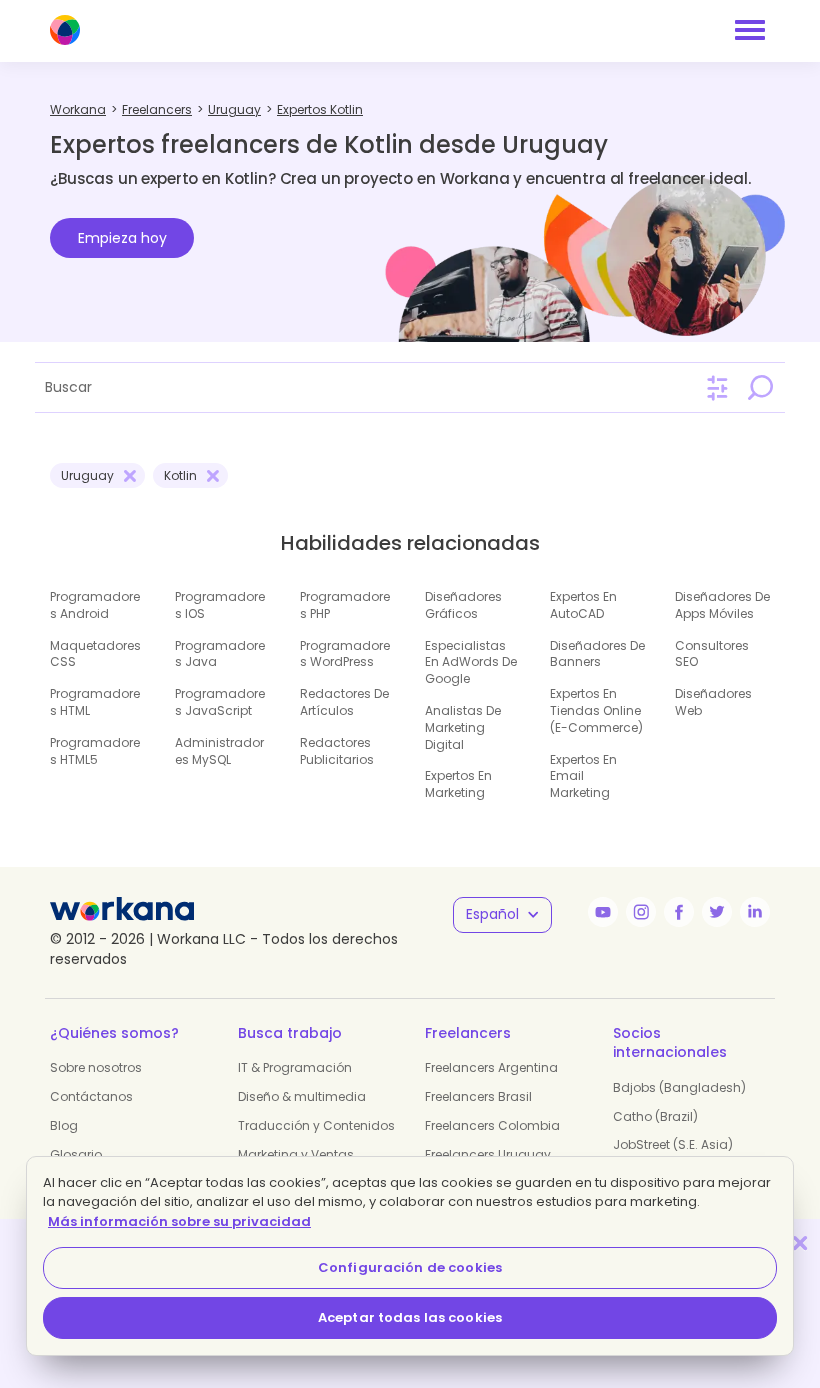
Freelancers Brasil (478, 1096)
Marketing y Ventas (296, 1154)
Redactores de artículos (344, 702)
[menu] (750, 30)
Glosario (76, 1154)
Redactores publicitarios (337, 751)
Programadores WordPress (345, 654)
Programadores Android (95, 605)
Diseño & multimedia (302, 1096)
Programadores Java (220, 654)
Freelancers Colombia (492, 1125)
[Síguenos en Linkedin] (755, 912)
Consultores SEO (712, 654)
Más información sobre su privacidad (179, 1221)
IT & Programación (295, 1067)
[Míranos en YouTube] (603, 912)
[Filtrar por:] (717, 388)
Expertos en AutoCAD (583, 605)
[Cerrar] (800, 1242)
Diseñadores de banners (597, 654)
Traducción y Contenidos (316, 1125)
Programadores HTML (95, 702)
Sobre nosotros (96, 1067)
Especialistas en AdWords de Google (471, 662)
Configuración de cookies (410, 1267)
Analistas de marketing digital (463, 727)
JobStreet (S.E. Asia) (673, 1144)
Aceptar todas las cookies (410, 1317)
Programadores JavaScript (220, 702)
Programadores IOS (220, 605)
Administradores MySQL (219, 751)
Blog (64, 1125)
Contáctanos (91, 1096)
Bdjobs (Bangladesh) (679, 1087)
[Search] (760, 387)
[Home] (65, 30)
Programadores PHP (345, 605)
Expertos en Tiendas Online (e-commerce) (596, 710)
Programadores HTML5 (95, 751)
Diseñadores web (713, 702)
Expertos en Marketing (458, 784)
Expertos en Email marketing (583, 776)
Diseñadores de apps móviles (722, 605)
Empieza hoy (122, 238)
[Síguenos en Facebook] (679, 912)
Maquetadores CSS (95, 654)
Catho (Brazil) (655, 1116)
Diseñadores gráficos (463, 605)
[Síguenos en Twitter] (717, 912)
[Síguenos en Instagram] (641, 912)
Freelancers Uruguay (488, 1154)
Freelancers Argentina (491, 1067)
